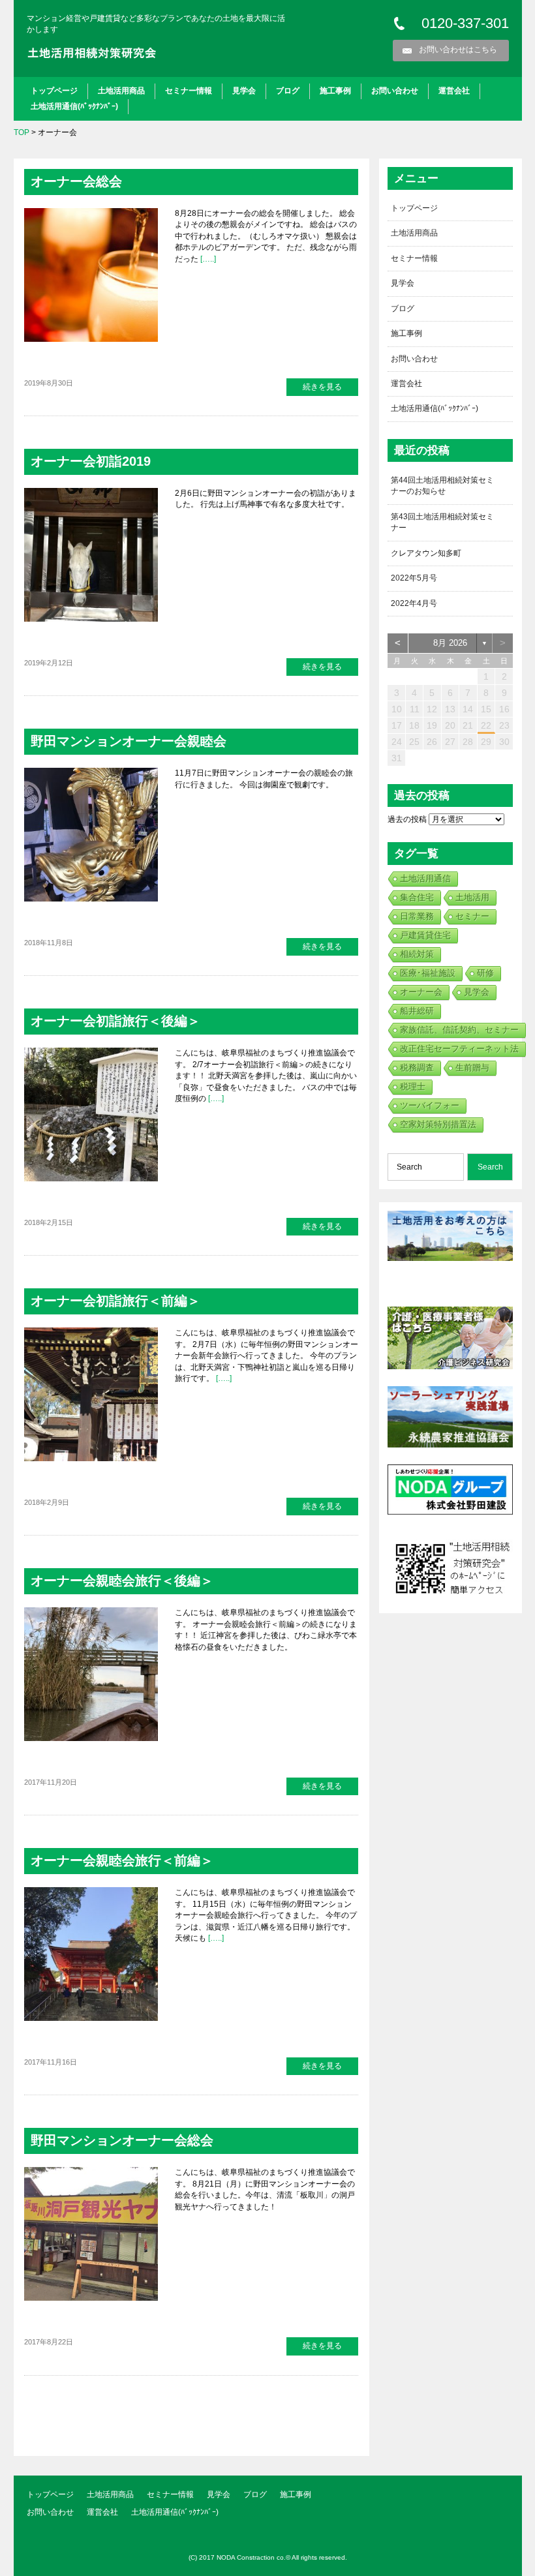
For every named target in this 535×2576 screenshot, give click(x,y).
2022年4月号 (414, 603)
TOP (22, 132)
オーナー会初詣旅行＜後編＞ (115, 1021)
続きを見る (322, 387)
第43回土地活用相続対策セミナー (442, 522)
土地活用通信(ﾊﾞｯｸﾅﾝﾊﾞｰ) (74, 106)
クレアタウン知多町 (426, 553)
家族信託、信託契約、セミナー (459, 1030)
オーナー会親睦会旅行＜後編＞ (122, 1581)
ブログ (288, 91)
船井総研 (417, 1011)
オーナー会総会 (76, 181)
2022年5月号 (414, 578)
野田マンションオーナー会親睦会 (129, 741)
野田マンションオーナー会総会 (122, 2140)
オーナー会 (421, 992)
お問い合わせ (395, 91)
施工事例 (335, 91)
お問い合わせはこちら (458, 50)
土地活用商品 (121, 91)
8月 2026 (450, 643)
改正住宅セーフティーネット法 (459, 1049)
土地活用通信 (425, 878)
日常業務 (417, 916)
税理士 (413, 1086)
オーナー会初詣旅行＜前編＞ (115, 1301)
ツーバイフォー (430, 1105)
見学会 (244, 91)
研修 (485, 973)
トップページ (54, 91)
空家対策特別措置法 (438, 1124)
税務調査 (417, 1068)
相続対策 (417, 954)
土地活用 (472, 897)
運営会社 (454, 91)
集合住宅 (417, 897)
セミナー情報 (189, 91)
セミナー (472, 916)
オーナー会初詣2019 (91, 461)
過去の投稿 (407, 819)
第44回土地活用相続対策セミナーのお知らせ (442, 486)
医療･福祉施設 (428, 973)
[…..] (207, 259)
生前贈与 (472, 1068)
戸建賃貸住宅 (425, 935)
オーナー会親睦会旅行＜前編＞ (122, 1860)
